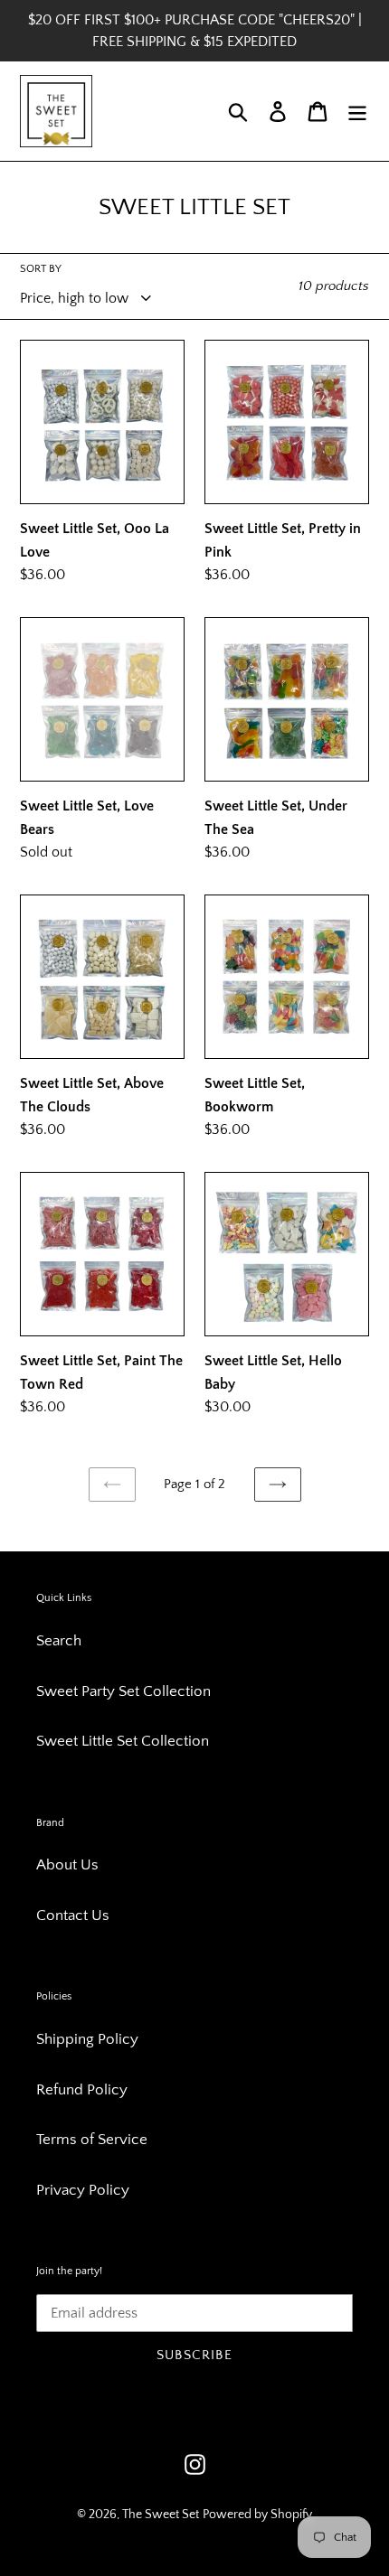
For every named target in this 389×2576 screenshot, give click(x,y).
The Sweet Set (161, 2515)
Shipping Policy (87, 2039)
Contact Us (73, 1916)
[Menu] (357, 111)
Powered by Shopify (257, 2515)
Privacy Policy (83, 2190)
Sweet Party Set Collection (123, 1691)
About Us (67, 1865)
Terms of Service (92, 2140)
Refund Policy (82, 2090)
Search (59, 1641)
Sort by (41, 269)
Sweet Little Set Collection (123, 1741)
